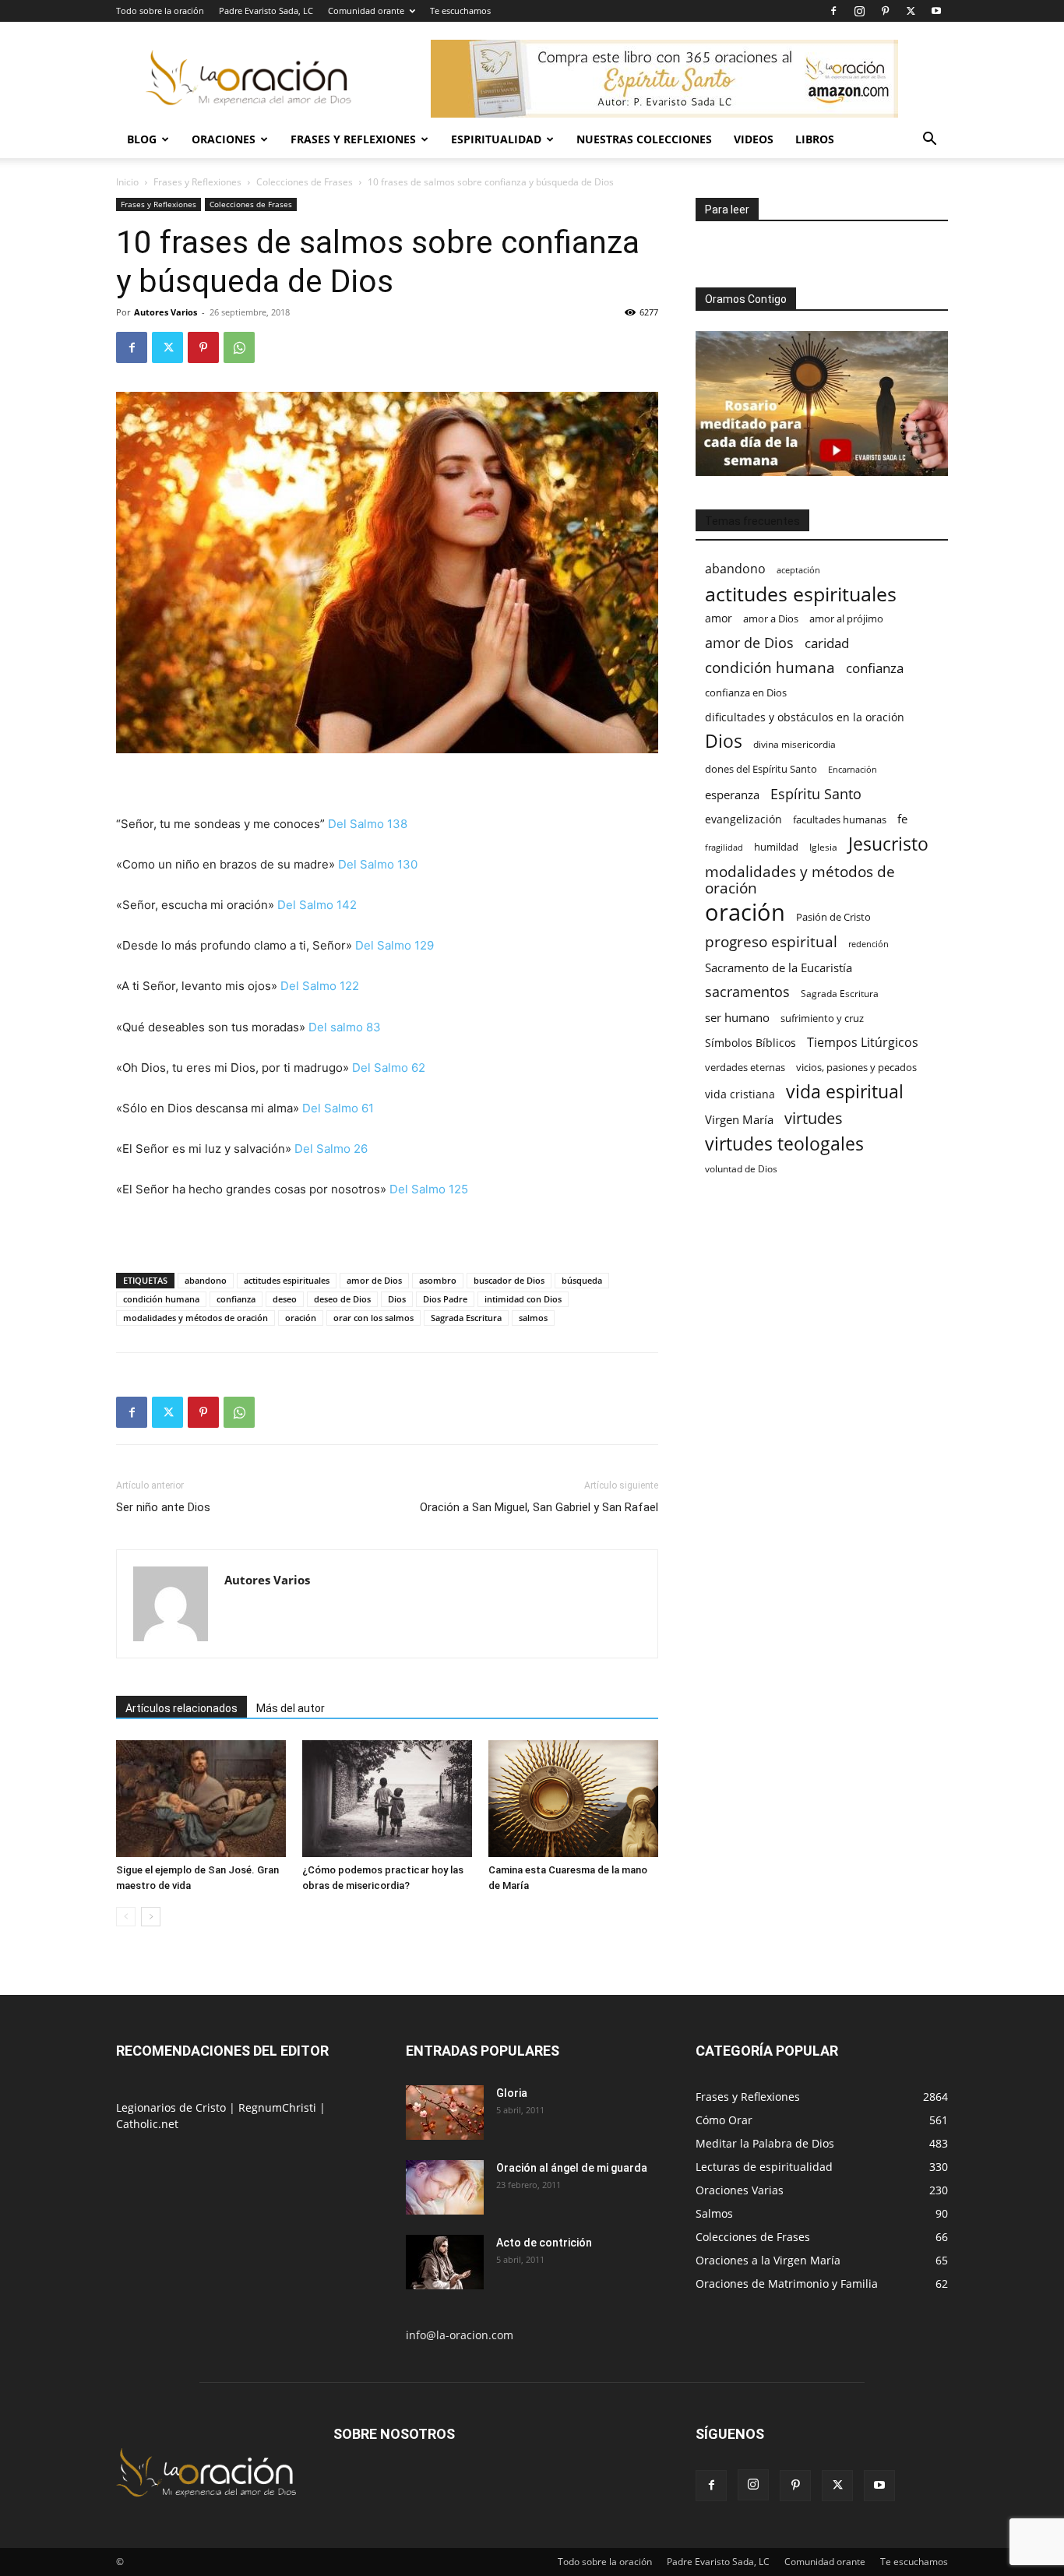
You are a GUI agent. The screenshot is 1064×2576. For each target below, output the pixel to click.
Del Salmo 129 (395, 945)
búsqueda (582, 1280)
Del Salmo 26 (331, 1149)
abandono (206, 1280)
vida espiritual (845, 1092)
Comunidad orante (366, 11)
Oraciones (224, 139)
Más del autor (291, 1708)
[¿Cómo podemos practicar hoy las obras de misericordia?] (387, 1799)
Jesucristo (888, 844)
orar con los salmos (373, 1318)
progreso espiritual (771, 941)
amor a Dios (771, 618)
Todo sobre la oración (160, 11)
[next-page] (151, 1917)
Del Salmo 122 (320, 986)
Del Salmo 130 (378, 864)
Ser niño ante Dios (163, 1507)
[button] (929, 141)
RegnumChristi (279, 2107)
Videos (754, 139)
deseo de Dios (342, 1299)
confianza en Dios (746, 692)
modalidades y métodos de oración (196, 1318)
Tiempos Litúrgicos (863, 1043)
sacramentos (747, 992)
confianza (236, 1299)
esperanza (732, 795)
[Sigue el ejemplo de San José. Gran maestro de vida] (201, 1799)
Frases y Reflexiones (353, 139)
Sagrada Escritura (466, 1318)
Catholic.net (147, 2124)
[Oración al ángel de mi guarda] (445, 2187)
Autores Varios (166, 312)
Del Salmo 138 (368, 824)
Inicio (127, 182)
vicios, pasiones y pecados (856, 1067)
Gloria (512, 2093)
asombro (438, 1280)
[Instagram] (859, 11)
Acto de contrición (544, 2243)
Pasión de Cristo (833, 917)
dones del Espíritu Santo (761, 769)
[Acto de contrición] (445, 2262)
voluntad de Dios (741, 1169)
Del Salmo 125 (429, 1189)
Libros (815, 139)
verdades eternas (745, 1067)
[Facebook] (833, 11)
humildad (776, 847)
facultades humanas (840, 819)
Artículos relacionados (181, 1708)
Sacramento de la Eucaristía (779, 967)
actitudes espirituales (287, 1280)
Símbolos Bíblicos (750, 1043)
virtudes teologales (784, 1144)
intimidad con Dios (523, 1299)
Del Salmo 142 (317, 905)
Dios (397, 1299)
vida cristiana (740, 1094)
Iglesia (823, 847)
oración (301, 1318)
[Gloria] (445, 2113)
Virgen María (739, 1119)
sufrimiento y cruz (822, 1018)
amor (719, 618)
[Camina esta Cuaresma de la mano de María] (573, 1799)
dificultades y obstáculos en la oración (805, 717)
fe (902, 819)
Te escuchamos (460, 11)
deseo (285, 1299)
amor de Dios (374, 1280)
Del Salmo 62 (389, 1068)
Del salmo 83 (345, 1027)
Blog (142, 139)
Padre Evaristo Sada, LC (266, 11)
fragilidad (724, 848)
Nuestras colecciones (644, 139)
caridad (827, 643)
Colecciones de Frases (305, 182)
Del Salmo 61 (338, 1108)
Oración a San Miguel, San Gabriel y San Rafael (539, 1507)
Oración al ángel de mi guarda (572, 2168)
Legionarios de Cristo (173, 2107)
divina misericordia (794, 744)
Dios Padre (445, 1299)
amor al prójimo (846, 618)
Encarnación (853, 770)
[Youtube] (936, 11)
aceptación (798, 570)
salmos (533, 1318)
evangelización (743, 819)
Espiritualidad (496, 139)
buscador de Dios (509, 1280)
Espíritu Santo (816, 794)
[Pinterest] (885, 11)
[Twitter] (911, 11)
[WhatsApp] (239, 347)
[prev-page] (126, 1917)
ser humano (737, 1018)
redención (868, 944)
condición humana (161, 1299)
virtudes (814, 1118)
